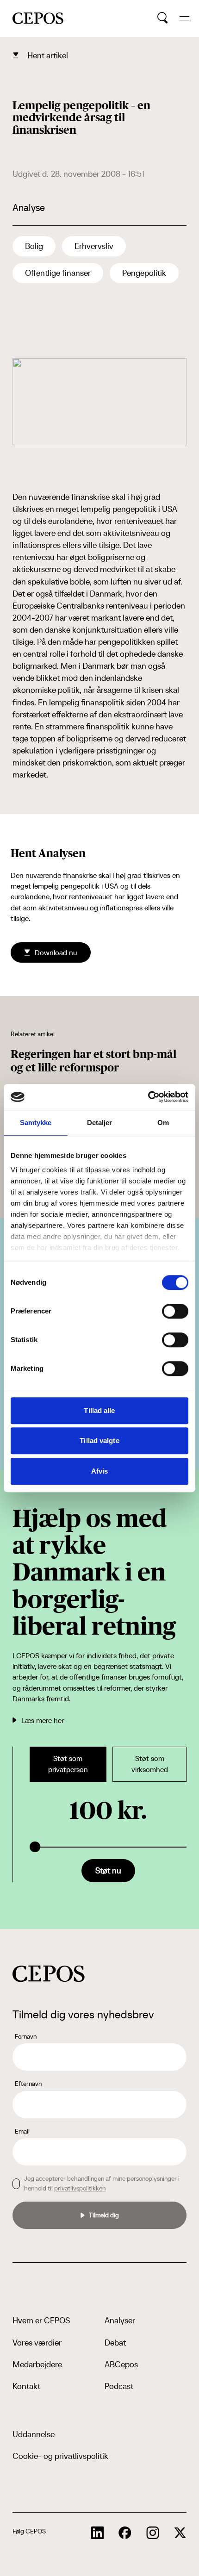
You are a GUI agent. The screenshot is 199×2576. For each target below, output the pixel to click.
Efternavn (28, 2084)
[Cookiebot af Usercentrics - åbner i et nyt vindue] (148, 1097)
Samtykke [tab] (36, 1123)
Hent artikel (48, 55)
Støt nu (108, 1870)
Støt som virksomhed (150, 1764)
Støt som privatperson (68, 1764)
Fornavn (26, 2036)
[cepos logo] (49, 1974)
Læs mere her (43, 1720)
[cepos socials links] (98, 2533)
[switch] (175, 1311)
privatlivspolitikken (80, 2188)
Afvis (100, 1471)
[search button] (163, 18)
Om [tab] (163, 1123)
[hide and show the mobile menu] (184, 18)
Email (22, 2131)
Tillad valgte (99, 1440)
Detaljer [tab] (100, 1123)
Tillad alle (99, 1410)
